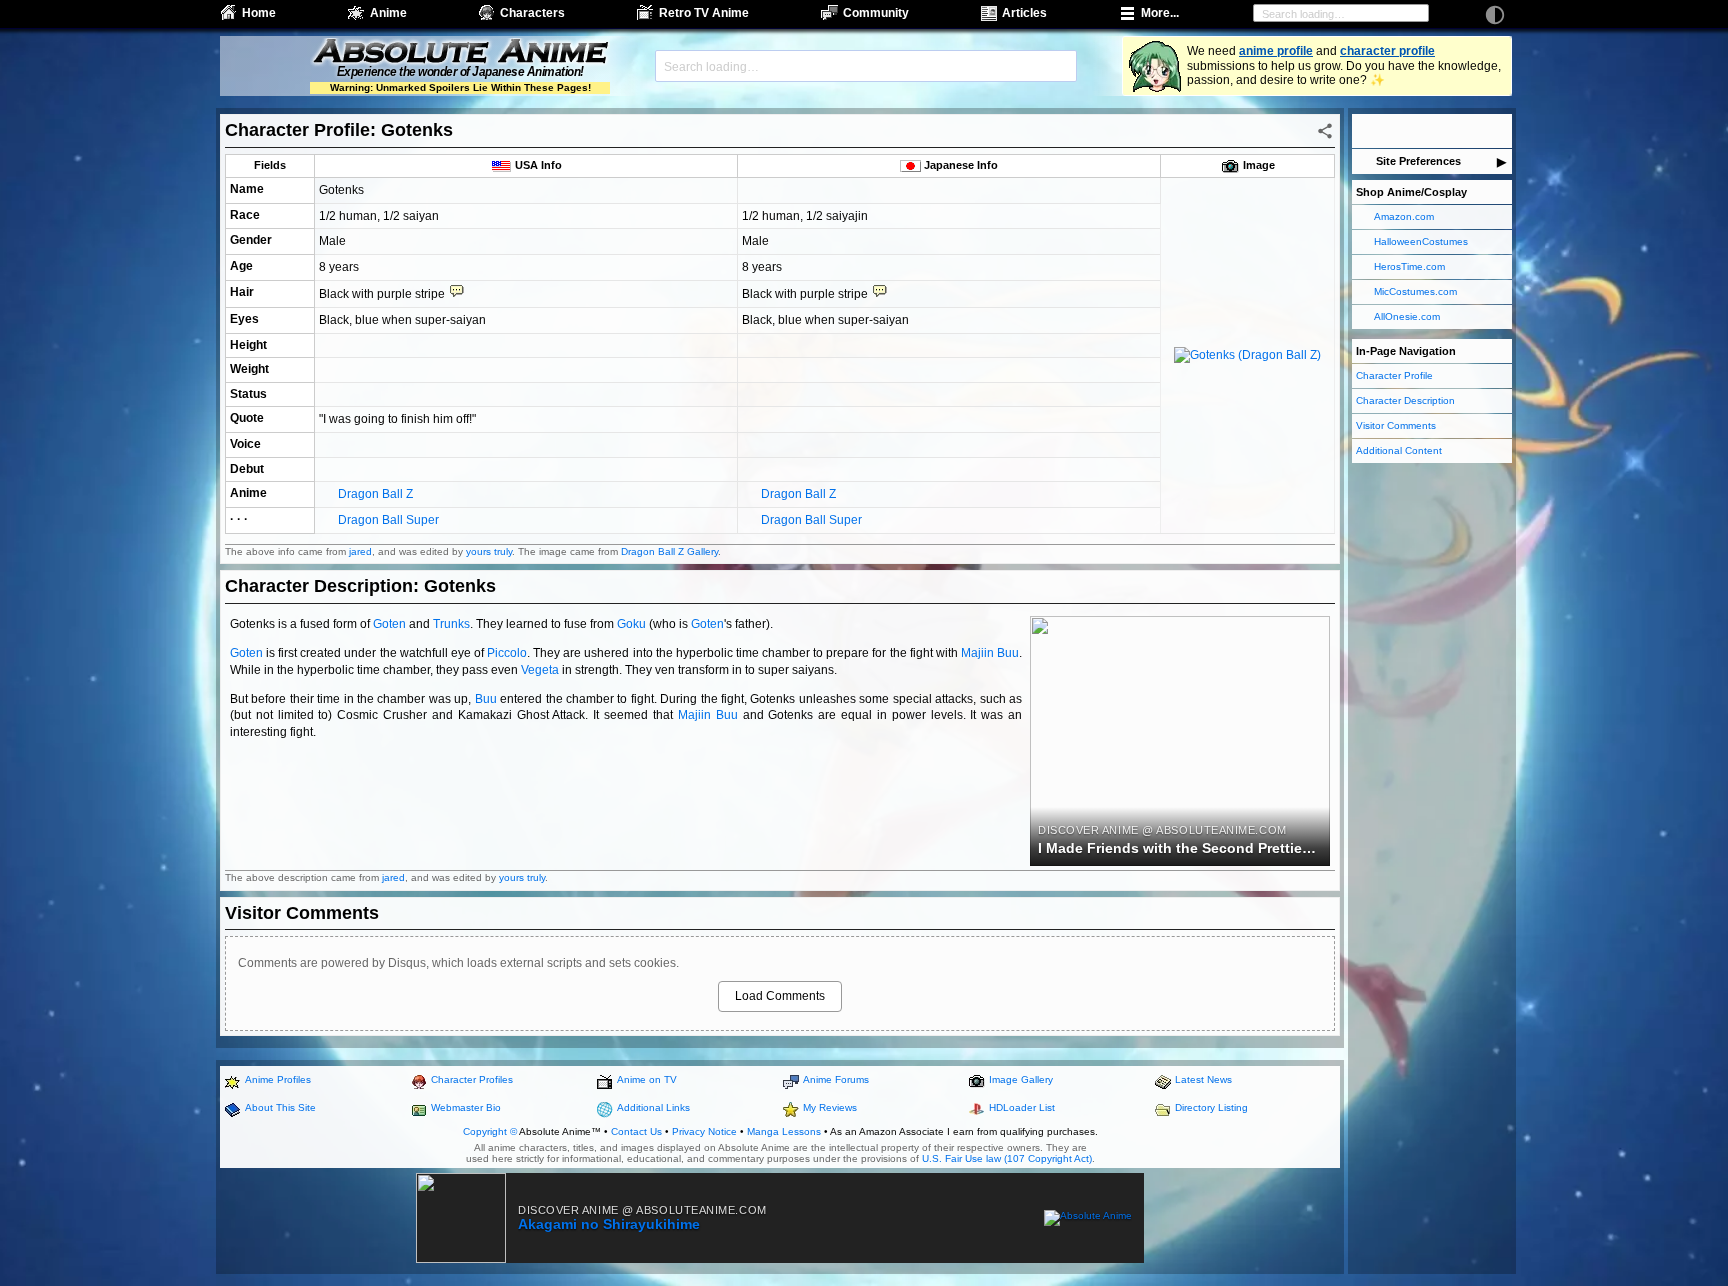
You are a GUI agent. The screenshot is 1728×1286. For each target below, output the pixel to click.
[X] (1392, 131)
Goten (389, 624)
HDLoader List (1022, 1107)
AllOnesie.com (1407, 316)
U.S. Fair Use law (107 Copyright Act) (1007, 1158)
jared (360, 551)
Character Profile (1394, 375)
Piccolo (507, 653)
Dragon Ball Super (388, 520)
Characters (532, 13)
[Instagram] (1445, 131)
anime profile (1276, 51)
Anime (388, 13)
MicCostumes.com (1415, 291)
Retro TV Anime (704, 13)
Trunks (451, 624)
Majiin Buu (990, 653)
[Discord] (1472, 131)
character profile (1387, 51)
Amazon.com (1404, 216)
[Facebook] (1365, 131)
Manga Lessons (784, 1131)
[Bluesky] (1419, 131)
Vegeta (540, 670)
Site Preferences (1418, 161)
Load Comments (780, 996)
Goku (631, 624)
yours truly (489, 551)
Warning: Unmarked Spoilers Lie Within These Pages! (460, 87)
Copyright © (490, 1131)
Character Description (1405, 400)
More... (1160, 13)
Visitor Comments (1396, 425)
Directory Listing (1211, 1107)
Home (259, 13)
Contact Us (636, 1131)
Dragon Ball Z (375, 494)
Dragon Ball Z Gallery (669, 551)
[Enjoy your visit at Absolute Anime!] (460, 53)
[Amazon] (1499, 131)
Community (876, 13)
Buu (486, 699)
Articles (1024, 13)
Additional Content (1399, 450)
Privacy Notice (704, 1131)
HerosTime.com (1409, 266)
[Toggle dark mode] (1495, 15)
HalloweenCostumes (1421, 241)
